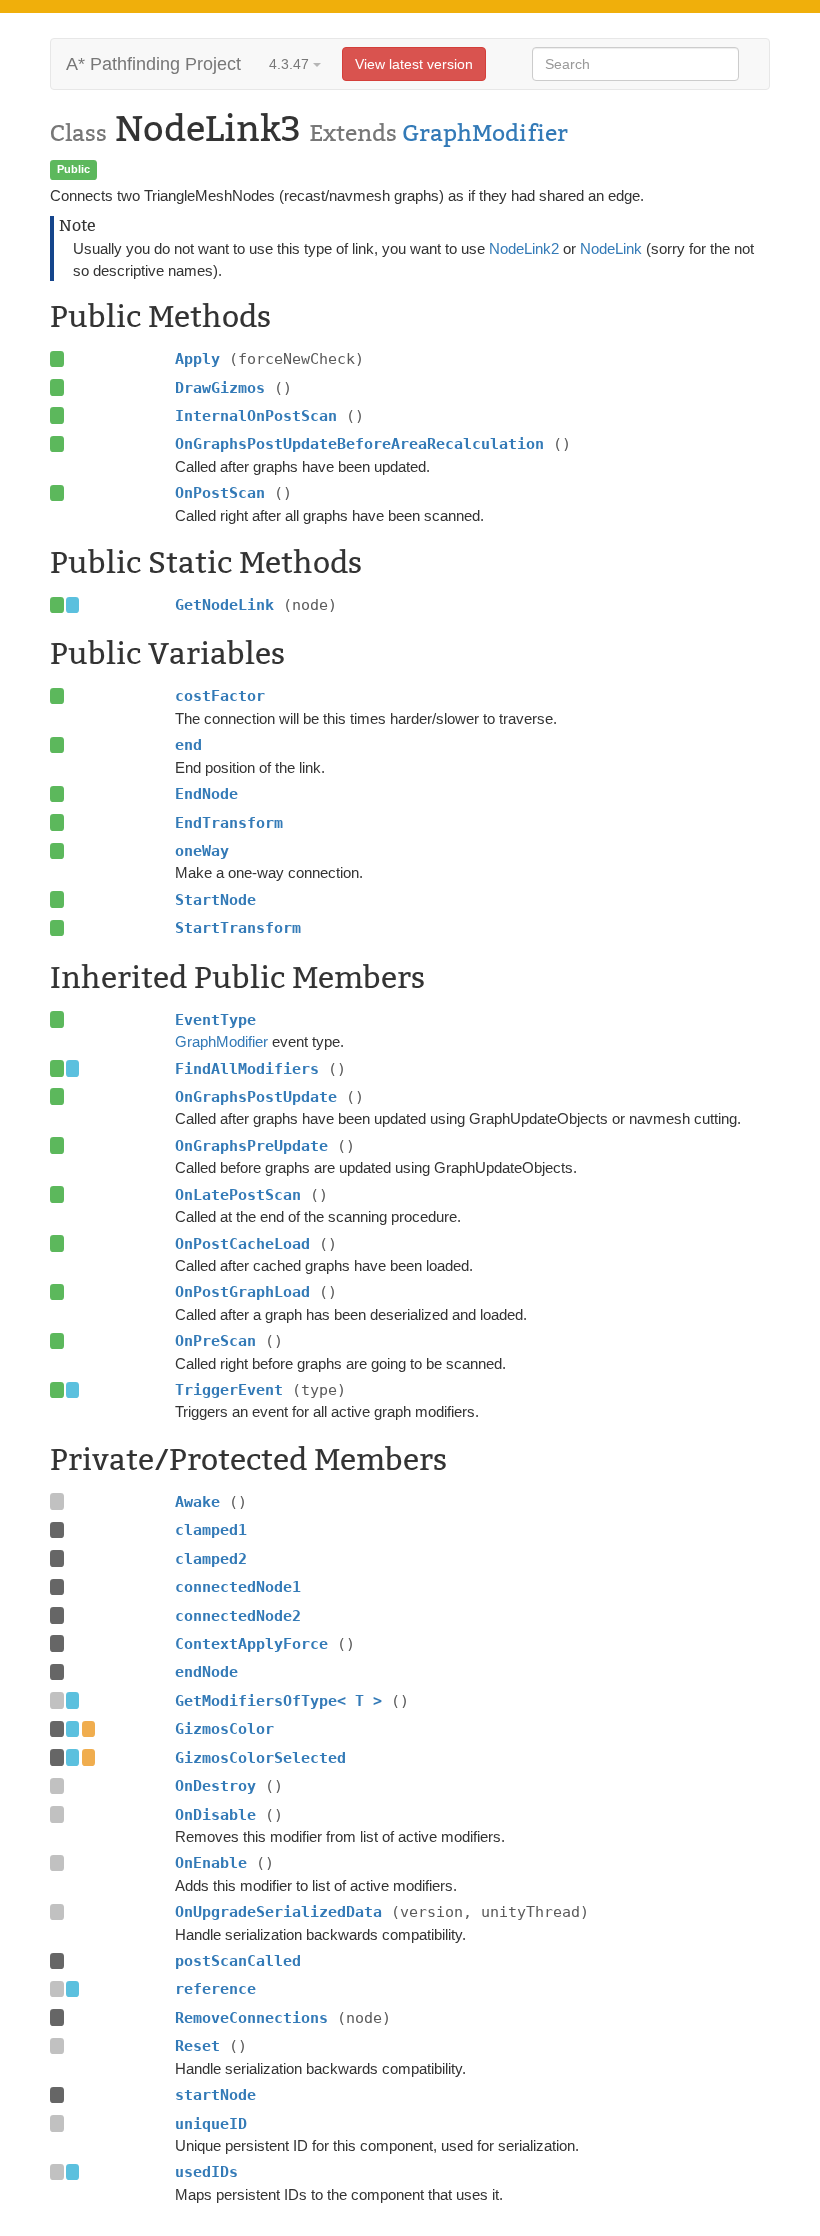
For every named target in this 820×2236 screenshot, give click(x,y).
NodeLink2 (524, 248)
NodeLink (611, 248)
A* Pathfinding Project (153, 64)
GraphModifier (485, 133)
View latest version (414, 64)
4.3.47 (291, 64)
